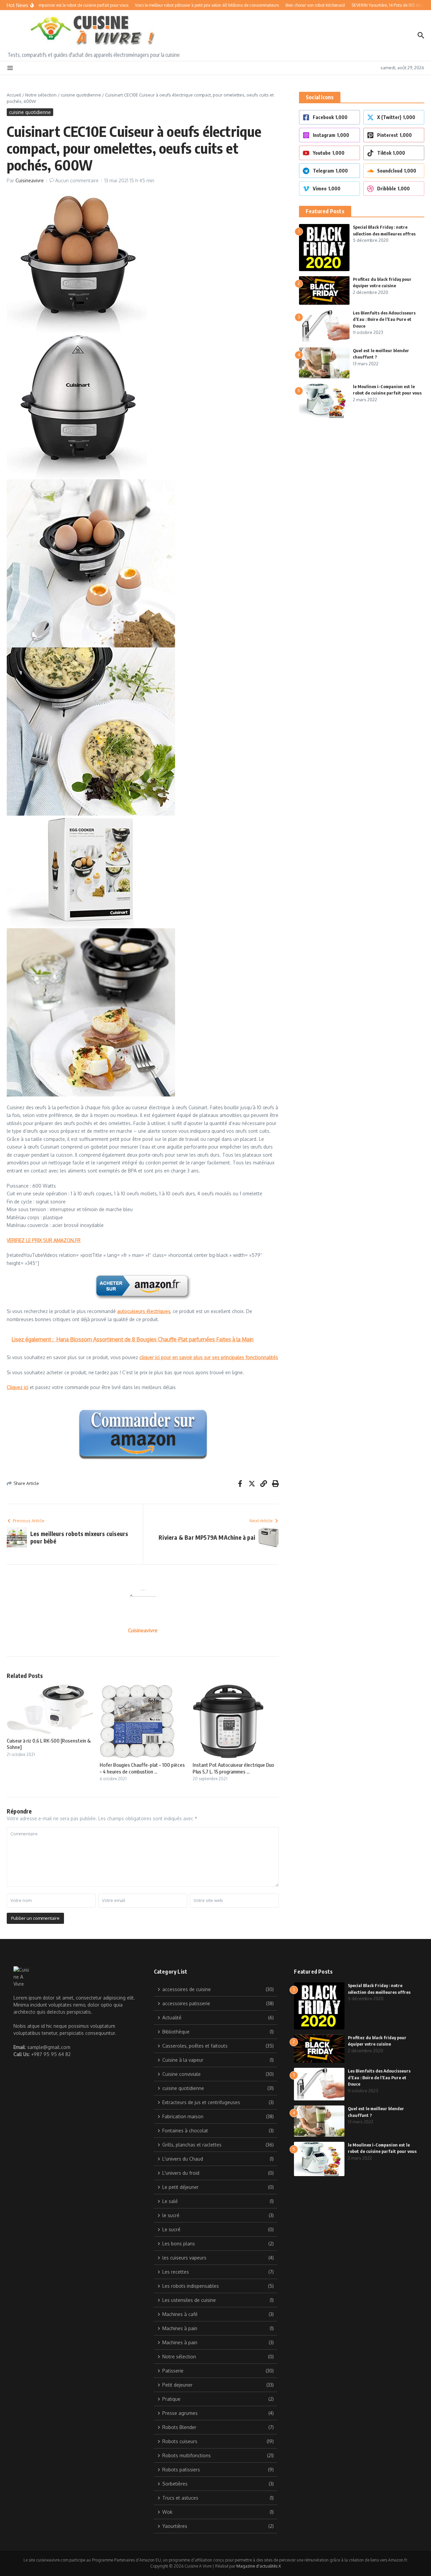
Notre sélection (41, 95)
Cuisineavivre (30, 180)
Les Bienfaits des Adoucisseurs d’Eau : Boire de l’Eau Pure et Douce (384, 319)
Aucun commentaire (77, 180)
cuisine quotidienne (81, 95)
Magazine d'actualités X (259, 2566)
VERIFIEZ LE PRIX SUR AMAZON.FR (44, 1240)
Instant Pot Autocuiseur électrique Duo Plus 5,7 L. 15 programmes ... (233, 1768)
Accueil (14, 95)
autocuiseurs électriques (144, 1311)
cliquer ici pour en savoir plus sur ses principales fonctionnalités (209, 1357)
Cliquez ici (18, 1387)
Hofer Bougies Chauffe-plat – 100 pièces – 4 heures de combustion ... (142, 1768)
